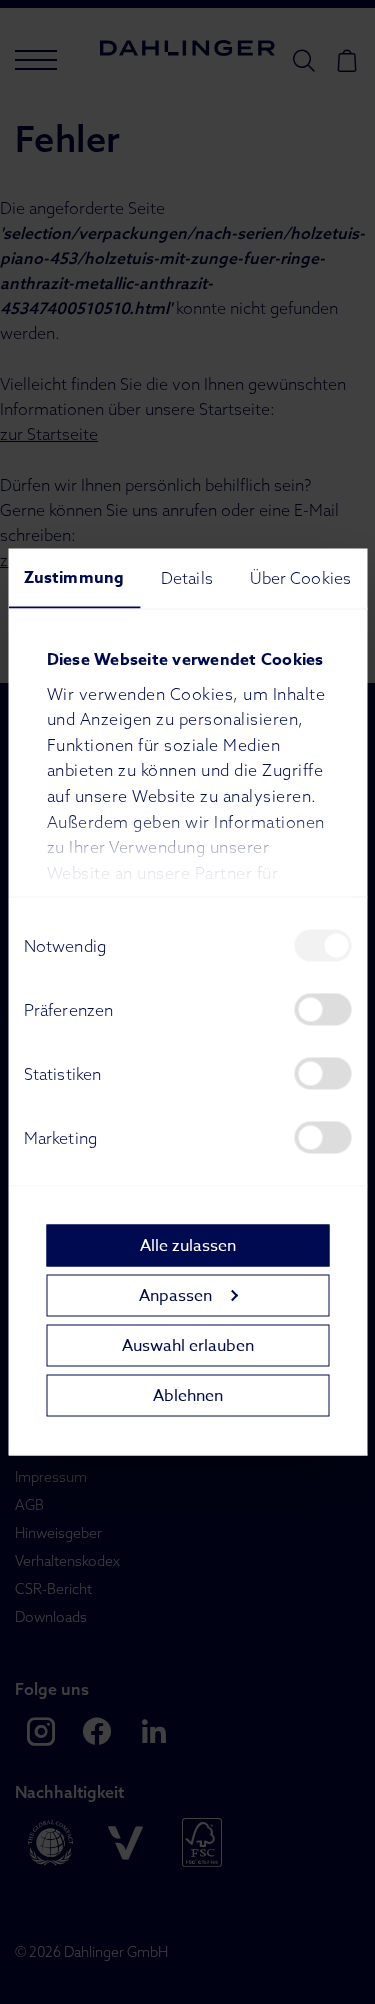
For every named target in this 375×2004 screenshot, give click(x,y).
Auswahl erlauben (188, 1345)
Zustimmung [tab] (74, 578)
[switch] (322, 1010)
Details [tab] (187, 578)
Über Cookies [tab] (300, 578)
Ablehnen (188, 1395)
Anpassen (175, 1295)
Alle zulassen (188, 1245)
